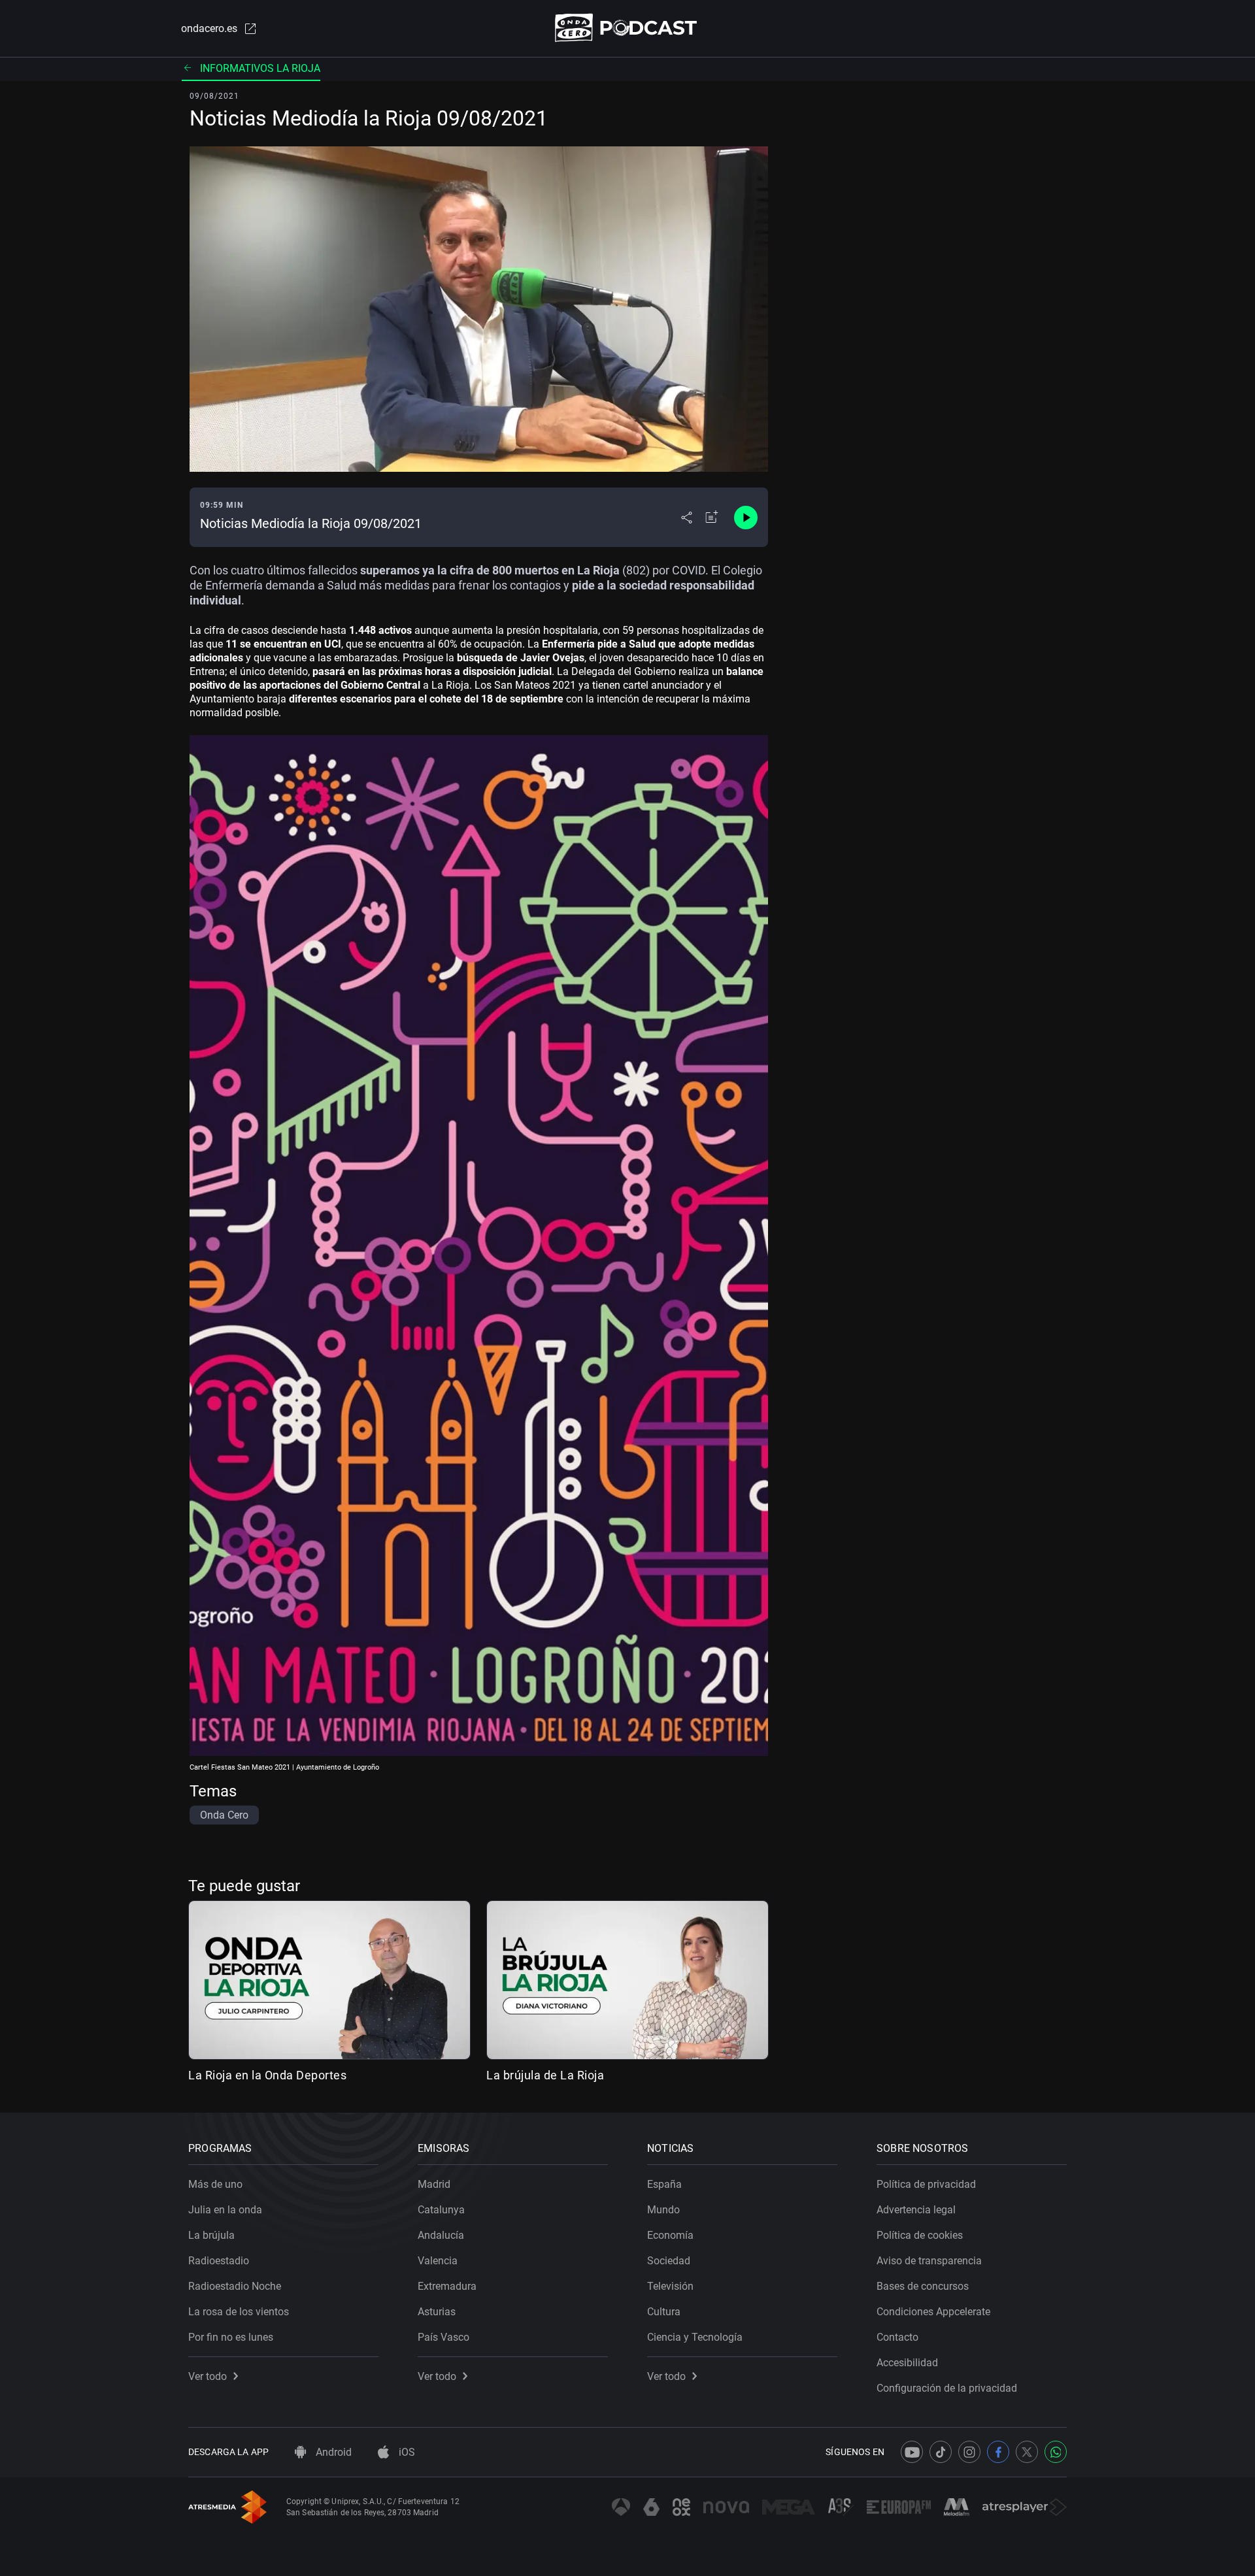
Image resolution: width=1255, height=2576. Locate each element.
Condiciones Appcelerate (933, 2312)
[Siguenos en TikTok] (941, 2452)
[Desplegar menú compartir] (687, 518)
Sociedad (669, 2261)
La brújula (211, 2235)
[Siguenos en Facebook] (998, 2452)
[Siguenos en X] (1027, 2452)
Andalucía (441, 2235)
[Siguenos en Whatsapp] (1056, 2452)
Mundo (663, 2210)
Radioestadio (219, 2261)
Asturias (437, 2312)
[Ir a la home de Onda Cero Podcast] (628, 28)
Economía (670, 2235)
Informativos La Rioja (260, 68)
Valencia (438, 2261)
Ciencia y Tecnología (695, 2337)
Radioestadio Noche (235, 2286)
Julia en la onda (225, 2210)
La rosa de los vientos (239, 2312)
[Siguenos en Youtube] (912, 2452)
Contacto (897, 2337)
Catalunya (441, 2210)
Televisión (670, 2286)
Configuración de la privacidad (947, 2388)
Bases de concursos (923, 2286)
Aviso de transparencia (929, 2261)
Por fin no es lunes (231, 2337)
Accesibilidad (907, 2363)
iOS (406, 2452)
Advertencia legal (916, 2210)
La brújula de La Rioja (545, 2075)
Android (332, 2452)
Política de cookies (920, 2235)
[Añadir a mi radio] (712, 518)
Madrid (434, 2184)
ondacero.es (209, 28)
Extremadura (447, 2286)
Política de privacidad (926, 2184)
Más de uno (215, 2184)
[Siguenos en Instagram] (969, 2452)
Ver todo (208, 2376)
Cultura (664, 2312)
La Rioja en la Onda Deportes (267, 2075)
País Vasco (443, 2337)
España (664, 2184)
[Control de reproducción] (746, 518)
